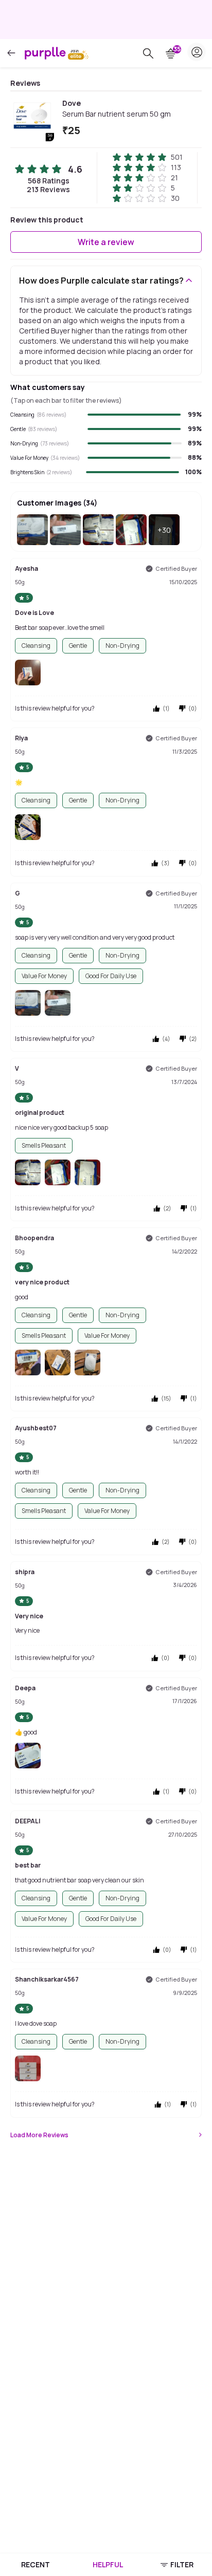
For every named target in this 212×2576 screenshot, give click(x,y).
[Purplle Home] (45, 53)
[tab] (35, 2565)
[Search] (148, 53)
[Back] (11, 53)
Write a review (106, 242)
